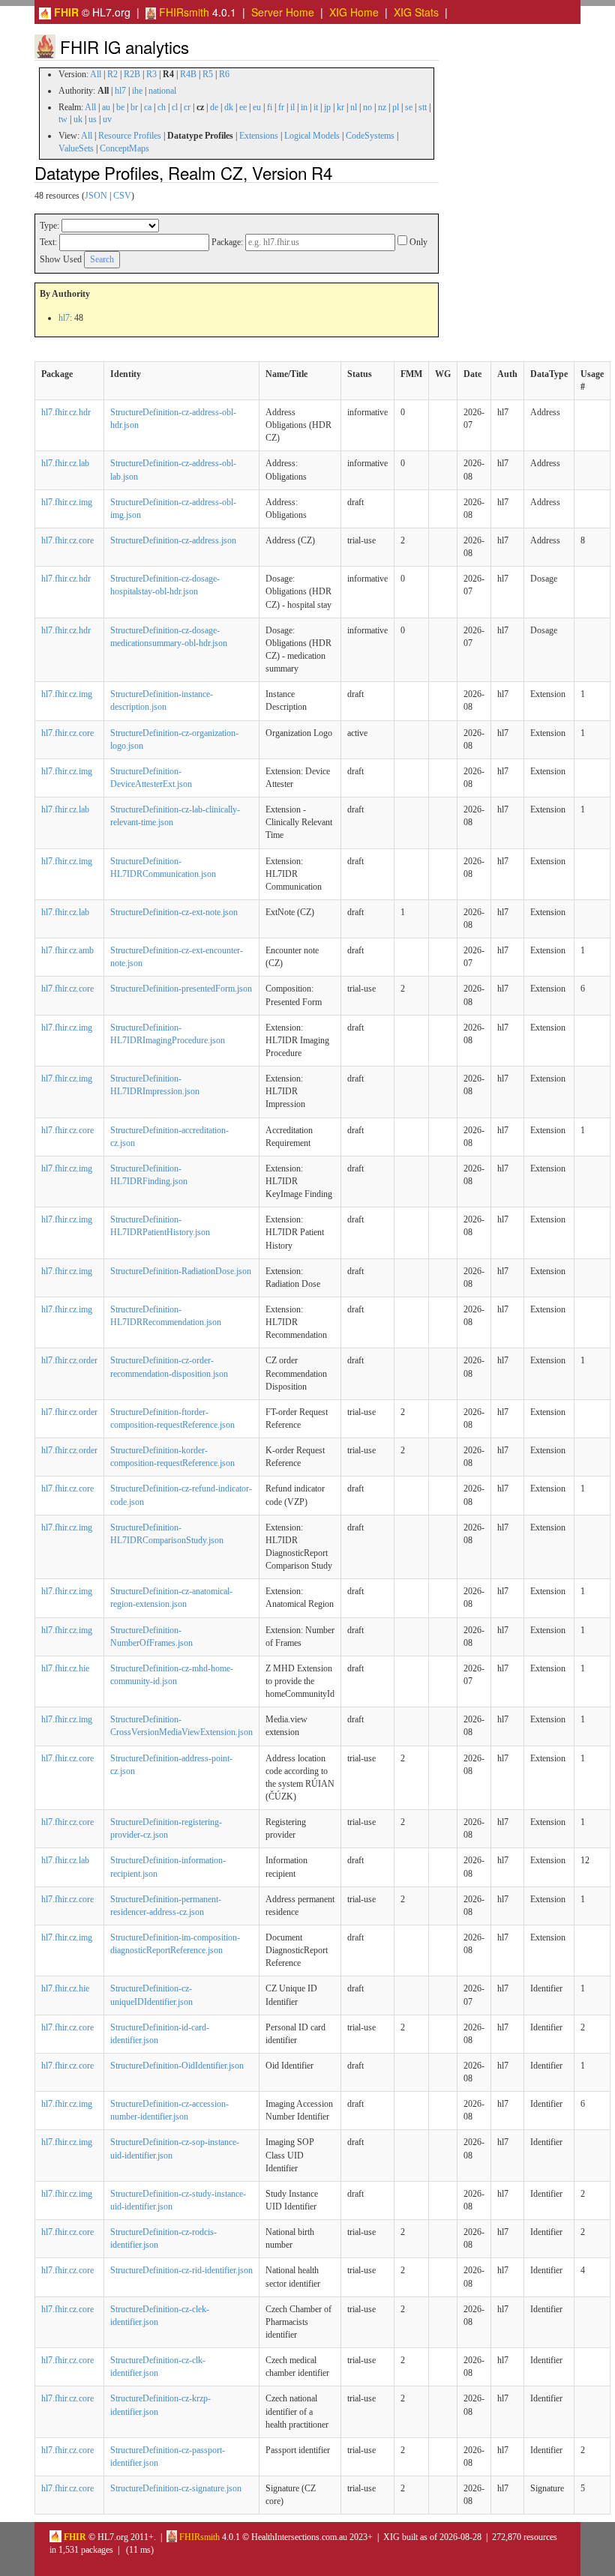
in (304, 107)
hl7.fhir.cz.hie (65, 1668)
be (120, 107)
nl (354, 107)
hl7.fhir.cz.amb (67, 950)
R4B (188, 74)
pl (396, 107)
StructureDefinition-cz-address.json (173, 540)
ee (243, 107)
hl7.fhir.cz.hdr (66, 412)
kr (340, 107)
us (93, 119)
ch (162, 107)
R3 (151, 74)
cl (175, 107)
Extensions (259, 136)
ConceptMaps (124, 148)
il (292, 107)
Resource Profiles (130, 136)
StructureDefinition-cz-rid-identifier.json (181, 2270)
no (367, 107)
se (409, 107)
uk (78, 119)
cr (187, 107)
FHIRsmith (183, 12)
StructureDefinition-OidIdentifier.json (177, 2066)
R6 (224, 74)
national (162, 91)
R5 (208, 74)
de (214, 107)
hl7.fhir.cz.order (69, 1360)
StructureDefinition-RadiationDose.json (181, 1271)
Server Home (283, 12)
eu (257, 107)
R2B (132, 74)
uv (107, 119)
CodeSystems (370, 136)
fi (270, 107)
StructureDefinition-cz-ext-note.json (174, 912)
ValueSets (76, 148)
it (316, 107)
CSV (122, 196)
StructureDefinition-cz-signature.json (176, 2488)
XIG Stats (416, 12)
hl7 (120, 91)
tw (63, 119)
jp (327, 107)
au (106, 107)
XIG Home (354, 12)
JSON (96, 196)
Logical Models (312, 136)
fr (281, 107)
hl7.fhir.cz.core (67, 540)
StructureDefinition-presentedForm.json (181, 989)
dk (229, 107)
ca (148, 107)
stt (423, 107)
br (134, 107)
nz (382, 107)
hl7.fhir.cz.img (67, 502)
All (96, 74)
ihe (137, 91)
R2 (112, 74)
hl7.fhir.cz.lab (65, 463)
